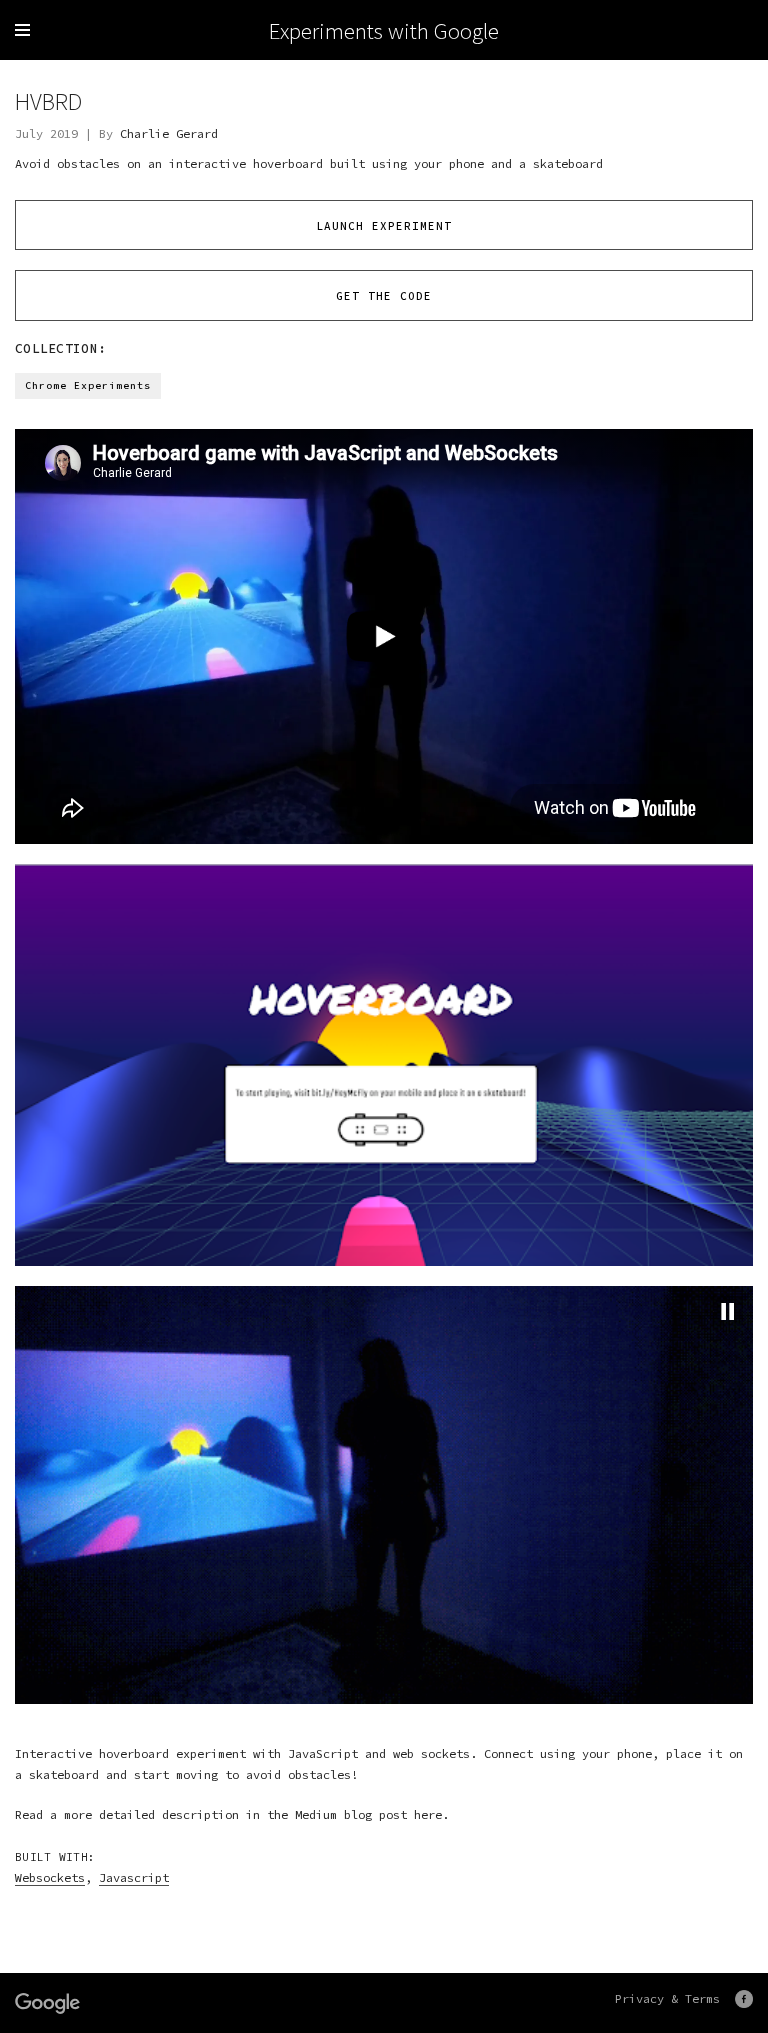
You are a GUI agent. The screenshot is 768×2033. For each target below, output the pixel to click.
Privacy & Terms (667, 1998)
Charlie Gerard (169, 133)
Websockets (50, 1877)
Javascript (134, 1877)
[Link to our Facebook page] (744, 1999)
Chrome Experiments (88, 385)
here (428, 1814)
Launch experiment (384, 226)
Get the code (384, 296)
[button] (728, 1311)
